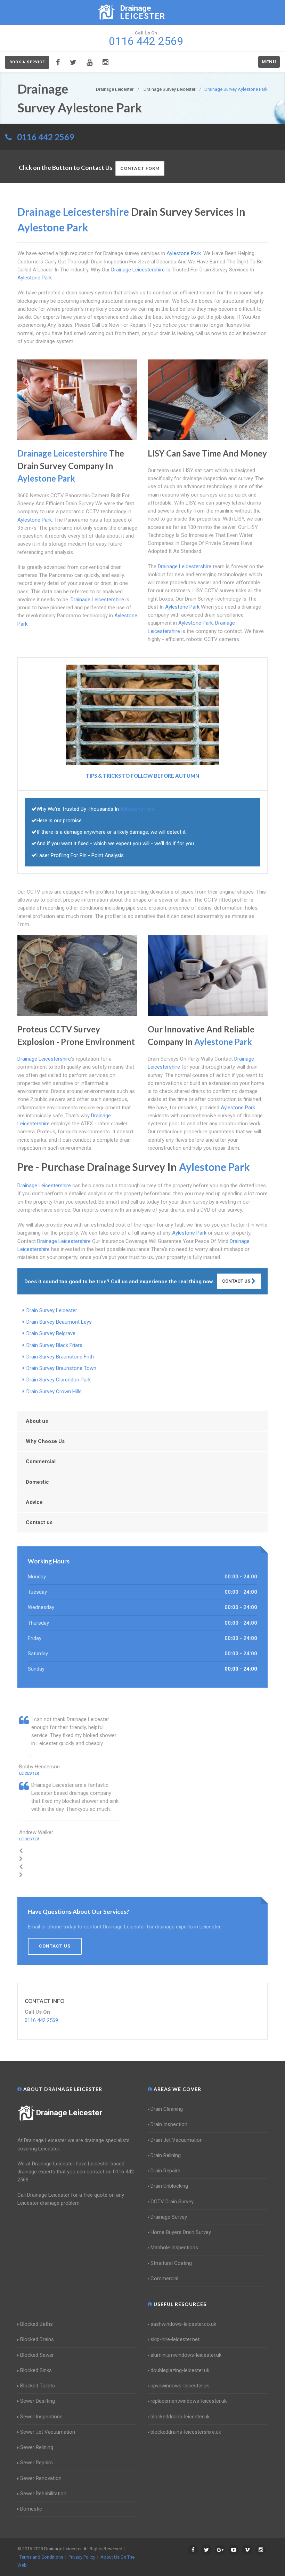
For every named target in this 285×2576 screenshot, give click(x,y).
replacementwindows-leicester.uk (189, 2401)
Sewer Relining (37, 2447)
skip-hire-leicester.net (175, 2339)
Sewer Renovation (41, 2478)
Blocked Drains (37, 2339)
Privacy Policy (82, 2557)
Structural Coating (171, 2263)
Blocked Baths (36, 2324)
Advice (34, 1502)
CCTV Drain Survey (172, 2202)
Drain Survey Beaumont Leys (59, 1322)
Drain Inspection (169, 2124)
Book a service (27, 62)
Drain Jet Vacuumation (177, 2140)
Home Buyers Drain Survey (181, 2232)
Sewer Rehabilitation (43, 2494)
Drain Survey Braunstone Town (61, 1368)
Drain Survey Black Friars (54, 1345)
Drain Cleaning (167, 2109)
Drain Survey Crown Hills (54, 1392)
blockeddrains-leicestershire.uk (186, 2432)
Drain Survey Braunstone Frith (60, 1357)
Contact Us (237, 1281)
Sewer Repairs (36, 2463)
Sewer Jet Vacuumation (48, 2432)
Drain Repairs (165, 2171)
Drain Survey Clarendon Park (59, 1380)
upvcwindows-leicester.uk (180, 2386)
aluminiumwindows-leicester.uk (186, 2355)
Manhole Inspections (174, 2248)
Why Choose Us (45, 1441)
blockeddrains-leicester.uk (180, 2417)
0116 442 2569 (46, 137)
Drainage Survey (169, 2217)
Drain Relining (166, 2155)
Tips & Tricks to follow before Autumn (142, 776)
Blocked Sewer (37, 2355)
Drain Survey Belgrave (51, 1333)
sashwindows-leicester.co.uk (183, 2324)
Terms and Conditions (41, 2557)
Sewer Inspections (41, 2417)
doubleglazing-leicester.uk (180, 2370)
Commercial (41, 1461)
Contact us (39, 1522)
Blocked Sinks (36, 2370)
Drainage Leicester (69, 2113)
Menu (269, 62)
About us (37, 1421)
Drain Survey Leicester (52, 1310)
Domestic (37, 1482)
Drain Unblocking (169, 2186)
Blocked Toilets (38, 2386)
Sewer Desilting (38, 2401)
